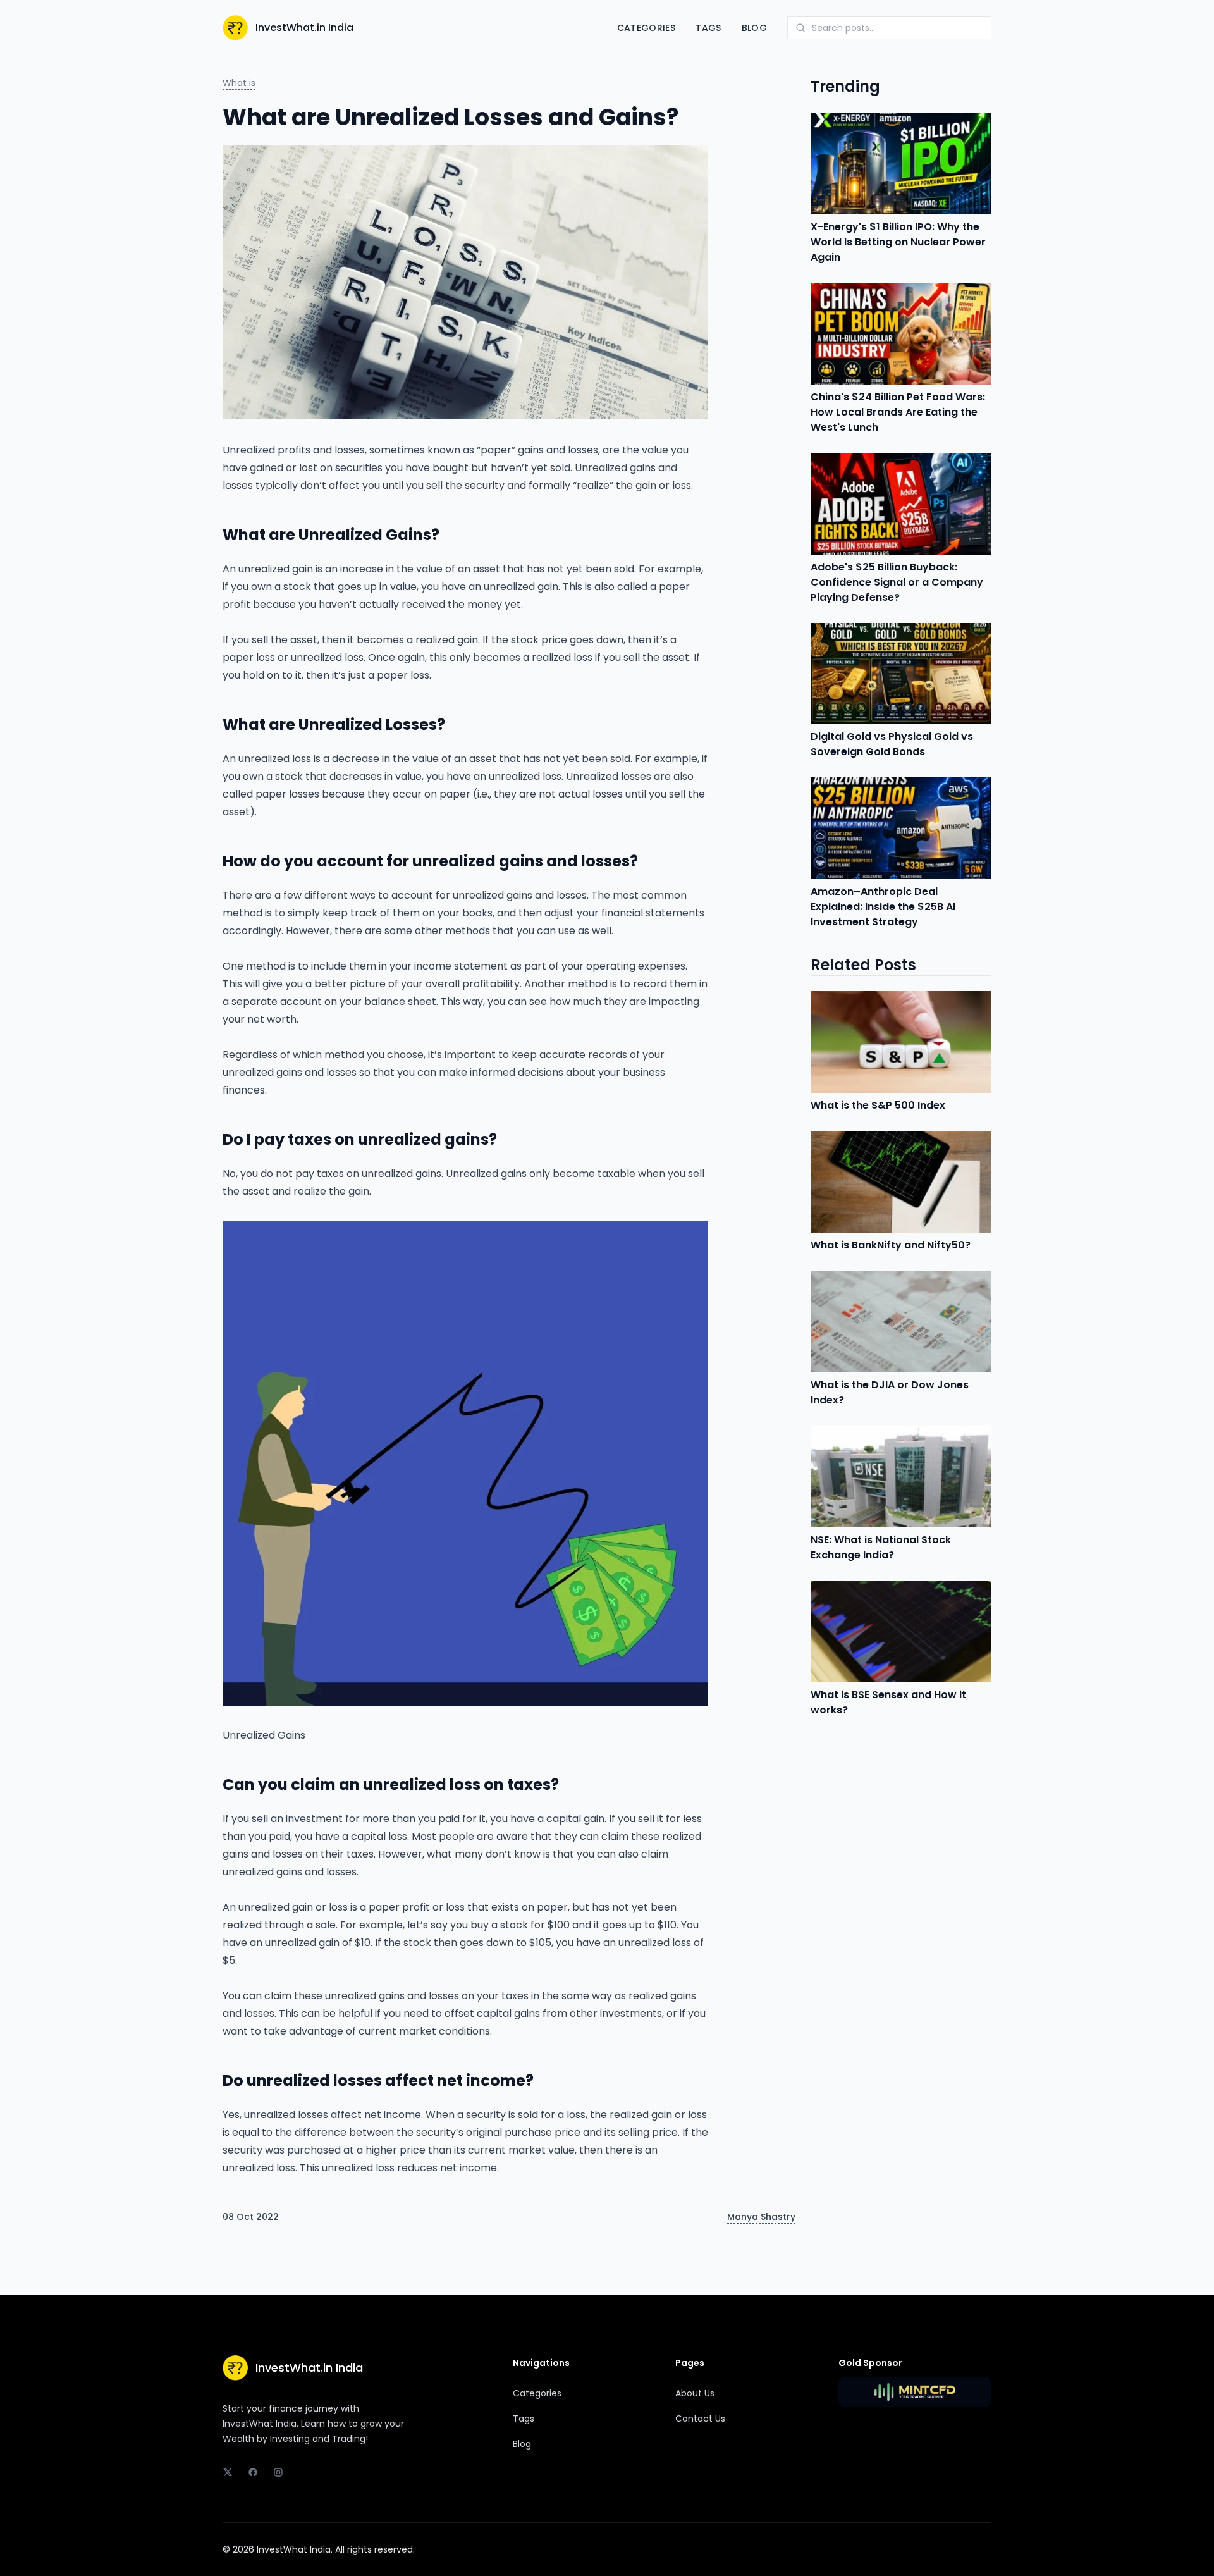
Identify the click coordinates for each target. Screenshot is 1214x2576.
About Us (695, 2393)
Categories (647, 28)
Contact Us (700, 2419)
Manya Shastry (761, 2217)
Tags (708, 28)
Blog (754, 28)
